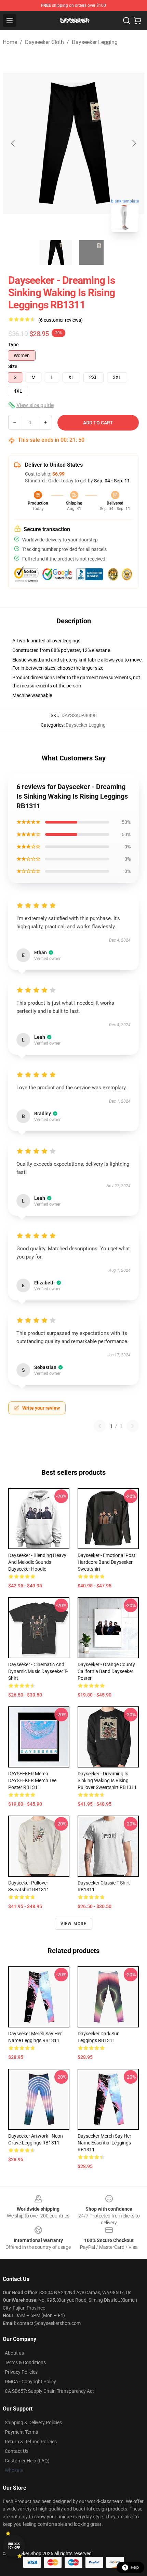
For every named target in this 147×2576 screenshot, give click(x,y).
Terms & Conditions (25, 2362)
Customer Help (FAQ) (27, 2461)
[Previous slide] (13, 143)
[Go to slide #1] (56, 252)
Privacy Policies (21, 2372)
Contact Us (17, 2451)
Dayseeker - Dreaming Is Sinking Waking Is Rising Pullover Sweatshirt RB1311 (107, 1780)
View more (74, 1924)
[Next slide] (134, 143)
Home (10, 42)
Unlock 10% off (14, 2546)
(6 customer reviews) (61, 320)
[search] (126, 20)
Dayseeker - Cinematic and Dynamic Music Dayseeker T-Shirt (38, 1671)
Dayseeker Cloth (44, 42)
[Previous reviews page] (99, 1426)
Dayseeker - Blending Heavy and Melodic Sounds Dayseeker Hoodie (37, 1562)
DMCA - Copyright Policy (30, 2382)
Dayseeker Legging (95, 42)
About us (14, 2353)
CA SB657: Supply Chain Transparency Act (49, 2391)
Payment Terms (21, 2432)
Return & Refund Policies (31, 2442)
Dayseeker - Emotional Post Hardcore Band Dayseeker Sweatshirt (106, 1562)
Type (14, 345)
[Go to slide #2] (91, 252)
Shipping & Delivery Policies (33, 2422)
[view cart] (137, 20)
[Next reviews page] (133, 1426)
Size (13, 366)
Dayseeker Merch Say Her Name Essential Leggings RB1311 (104, 2143)
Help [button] (135, 2567)
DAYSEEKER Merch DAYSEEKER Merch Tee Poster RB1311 (32, 1780)
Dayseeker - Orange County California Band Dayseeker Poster (106, 1671)
